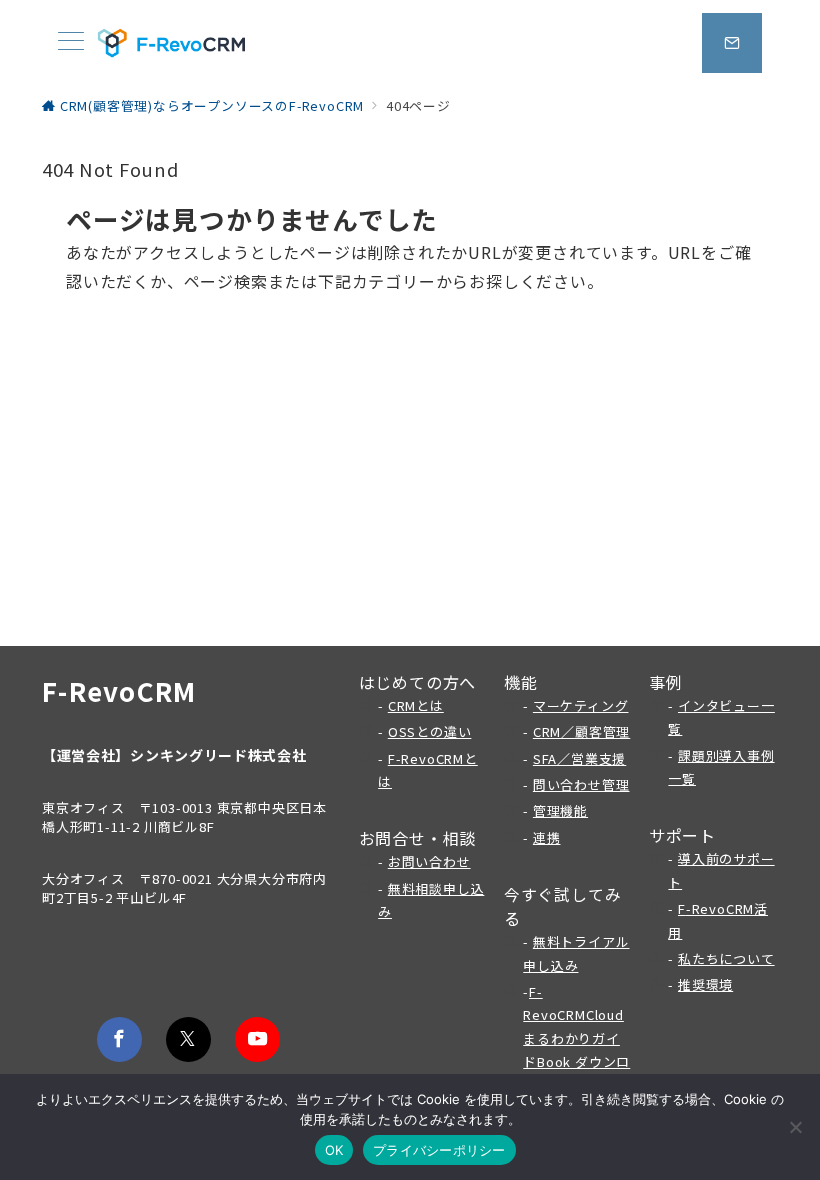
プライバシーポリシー (439, 1150)
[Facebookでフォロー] (119, 1039)
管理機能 (560, 810)
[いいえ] (795, 1127)
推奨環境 (705, 984)
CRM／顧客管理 (581, 731)
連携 (547, 837)
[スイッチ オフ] (732, 43)
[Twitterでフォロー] (188, 1039)
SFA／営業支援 (579, 758)
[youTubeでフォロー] (257, 1039)
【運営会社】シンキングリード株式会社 (174, 755)
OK (334, 1150)
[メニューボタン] (71, 42)
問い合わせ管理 (581, 784)
